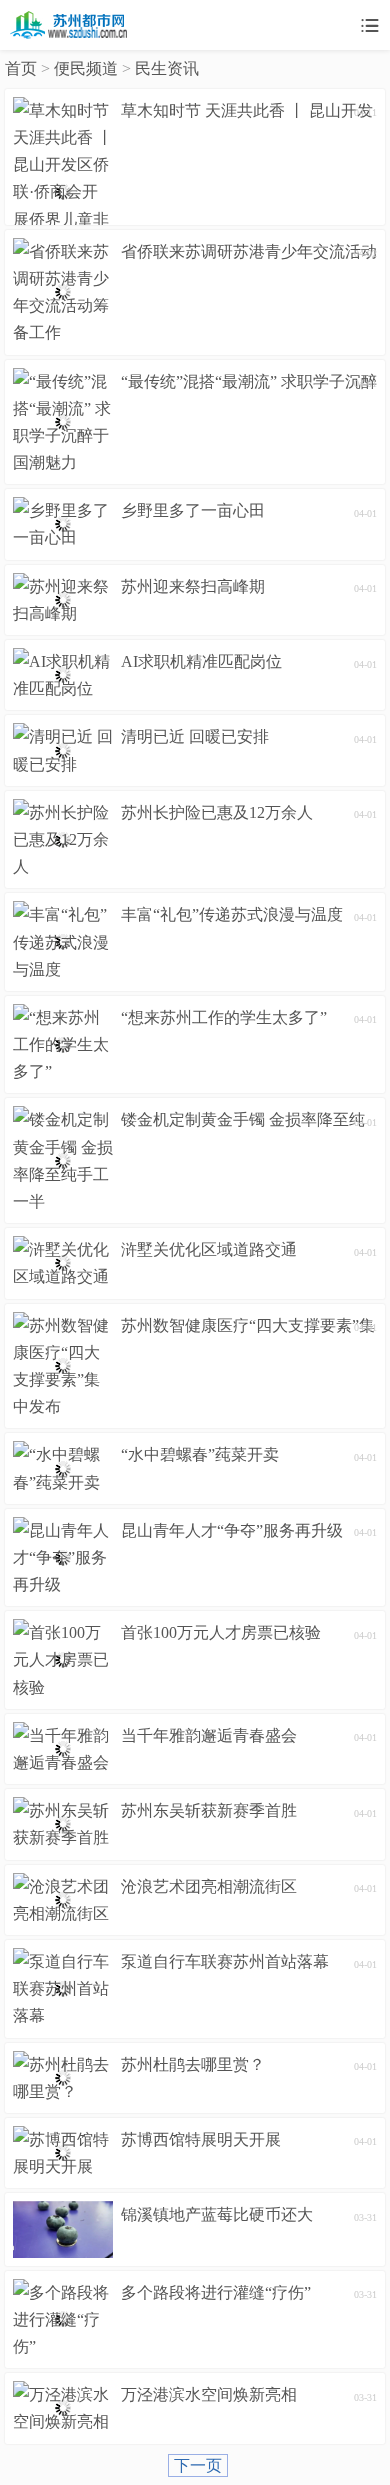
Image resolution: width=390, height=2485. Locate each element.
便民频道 (86, 68)
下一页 (198, 2465)
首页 (21, 68)
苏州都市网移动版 (70, 25)
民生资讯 (167, 68)
